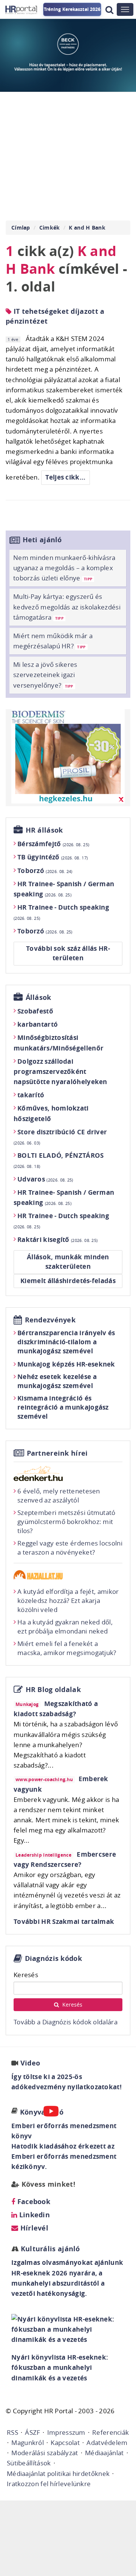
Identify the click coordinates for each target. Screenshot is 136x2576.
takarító (31, 1095)
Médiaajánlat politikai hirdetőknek (58, 2473)
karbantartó (38, 1024)
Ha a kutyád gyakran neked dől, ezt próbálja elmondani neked (65, 1627)
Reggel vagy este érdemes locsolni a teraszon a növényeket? (70, 1548)
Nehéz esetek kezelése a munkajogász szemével (57, 1381)
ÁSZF (32, 2432)
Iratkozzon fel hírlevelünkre (49, 2484)
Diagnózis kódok (54, 1958)
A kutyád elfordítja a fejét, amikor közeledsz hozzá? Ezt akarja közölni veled (68, 1600)
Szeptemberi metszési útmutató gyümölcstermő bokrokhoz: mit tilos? (66, 1522)
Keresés (26, 1975)
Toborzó (45, 871)
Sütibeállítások (29, 2463)
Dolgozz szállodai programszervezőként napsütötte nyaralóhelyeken (60, 1071)
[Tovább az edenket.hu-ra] (68, 1473)
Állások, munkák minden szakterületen (68, 1262)
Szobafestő (35, 1011)
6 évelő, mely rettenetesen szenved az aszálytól (59, 1495)
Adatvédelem (107, 2443)
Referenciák (110, 2432)
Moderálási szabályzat (45, 2453)
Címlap (21, 228)
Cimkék (50, 228)
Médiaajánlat (104, 2453)
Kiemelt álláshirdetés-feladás (68, 1281)
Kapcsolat (65, 2443)
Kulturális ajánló (49, 2249)
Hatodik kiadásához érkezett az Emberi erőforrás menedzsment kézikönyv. (64, 2156)
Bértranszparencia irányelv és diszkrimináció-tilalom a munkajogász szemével (66, 1342)
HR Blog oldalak (53, 1690)
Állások (39, 997)
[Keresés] (109, 10)
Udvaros (45, 1179)
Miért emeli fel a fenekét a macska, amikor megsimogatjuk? (67, 1648)
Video (30, 2063)
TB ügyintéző (53, 857)
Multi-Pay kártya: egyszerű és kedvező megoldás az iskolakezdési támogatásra (67, 607)
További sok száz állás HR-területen (68, 953)
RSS (12, 2432)
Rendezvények (50, 1320)
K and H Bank (87, 228)
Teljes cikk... (65, 477)
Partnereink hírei (57, 1453)
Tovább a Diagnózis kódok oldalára (66, 2022)
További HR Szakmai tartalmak (64, 1921)
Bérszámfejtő (53, 844)
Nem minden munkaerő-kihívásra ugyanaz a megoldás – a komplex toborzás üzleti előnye (64, 568)
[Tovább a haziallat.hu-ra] (68, 1575)
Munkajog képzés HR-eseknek (66, 1364)
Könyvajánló (42, 2112)
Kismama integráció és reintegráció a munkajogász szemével (63, 1407)
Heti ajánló (42, 540)
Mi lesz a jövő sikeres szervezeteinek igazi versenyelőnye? (45, 675)
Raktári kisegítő (57, 1239)
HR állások (44, 830)
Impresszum (66, 2432)
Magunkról (28, 2443)
